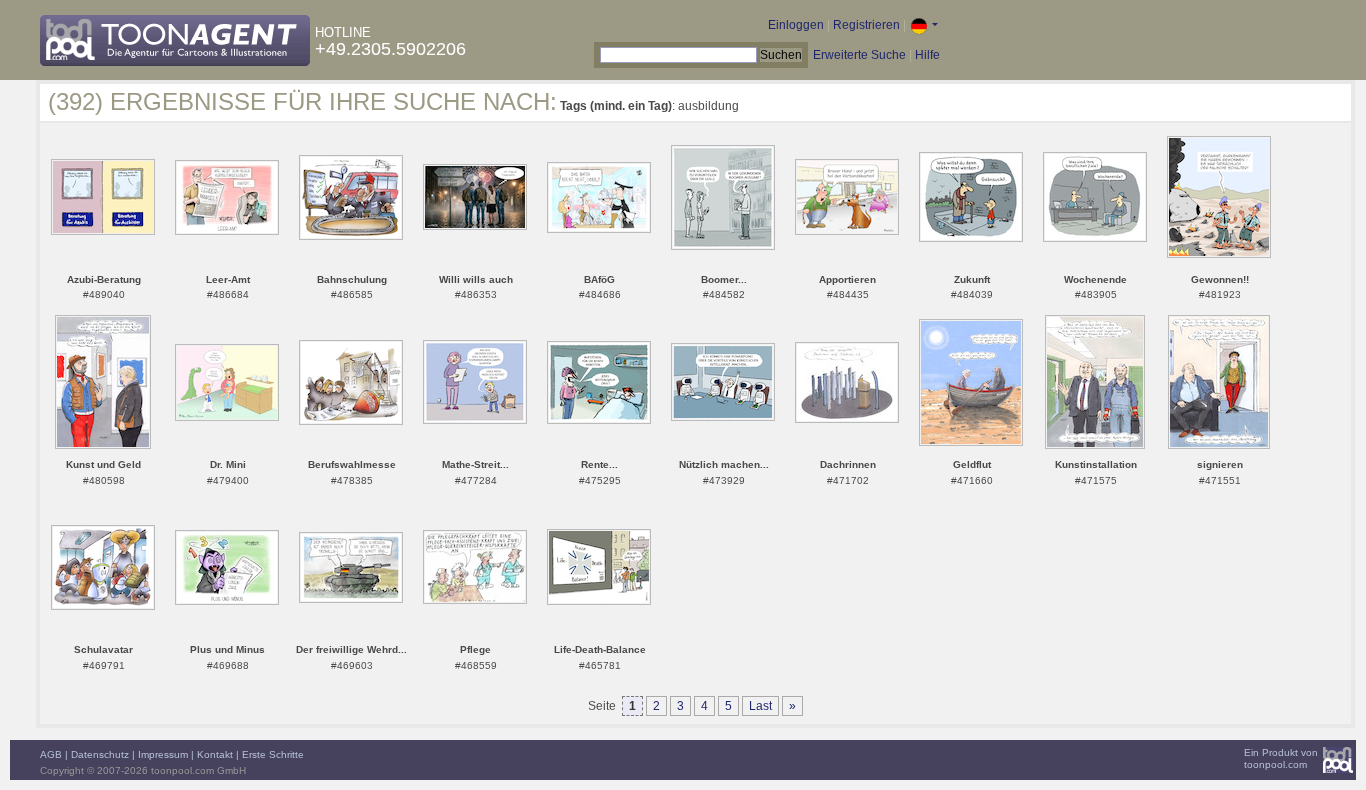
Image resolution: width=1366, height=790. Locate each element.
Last (760, 706)
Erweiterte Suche (859, 55)
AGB (51, 754)
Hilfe (927, 55)
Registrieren (866, 25)
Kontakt (215, 754)
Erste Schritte (273, 754)
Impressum (163, 754)
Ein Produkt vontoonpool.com (1281, 758)
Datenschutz (100, 754)
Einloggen (796, 25)
